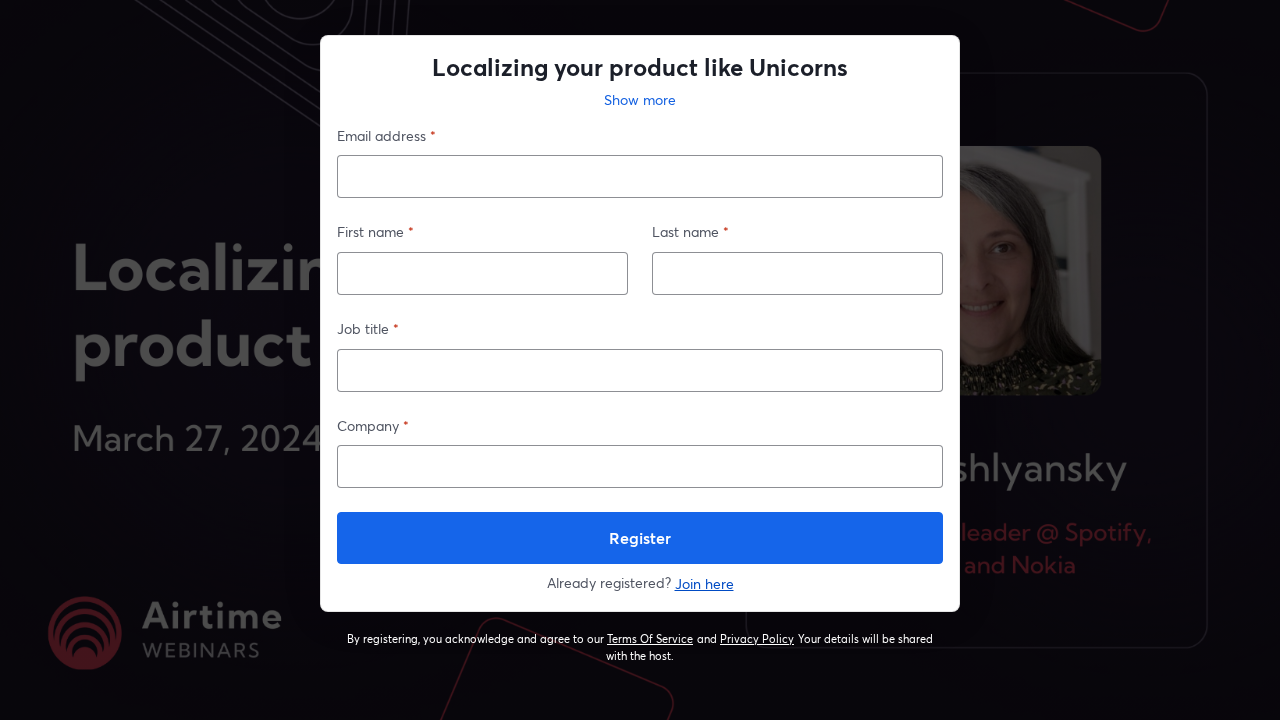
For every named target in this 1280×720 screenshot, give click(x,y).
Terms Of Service (650, 639)
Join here (704, 583)
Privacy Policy (757, 639)
